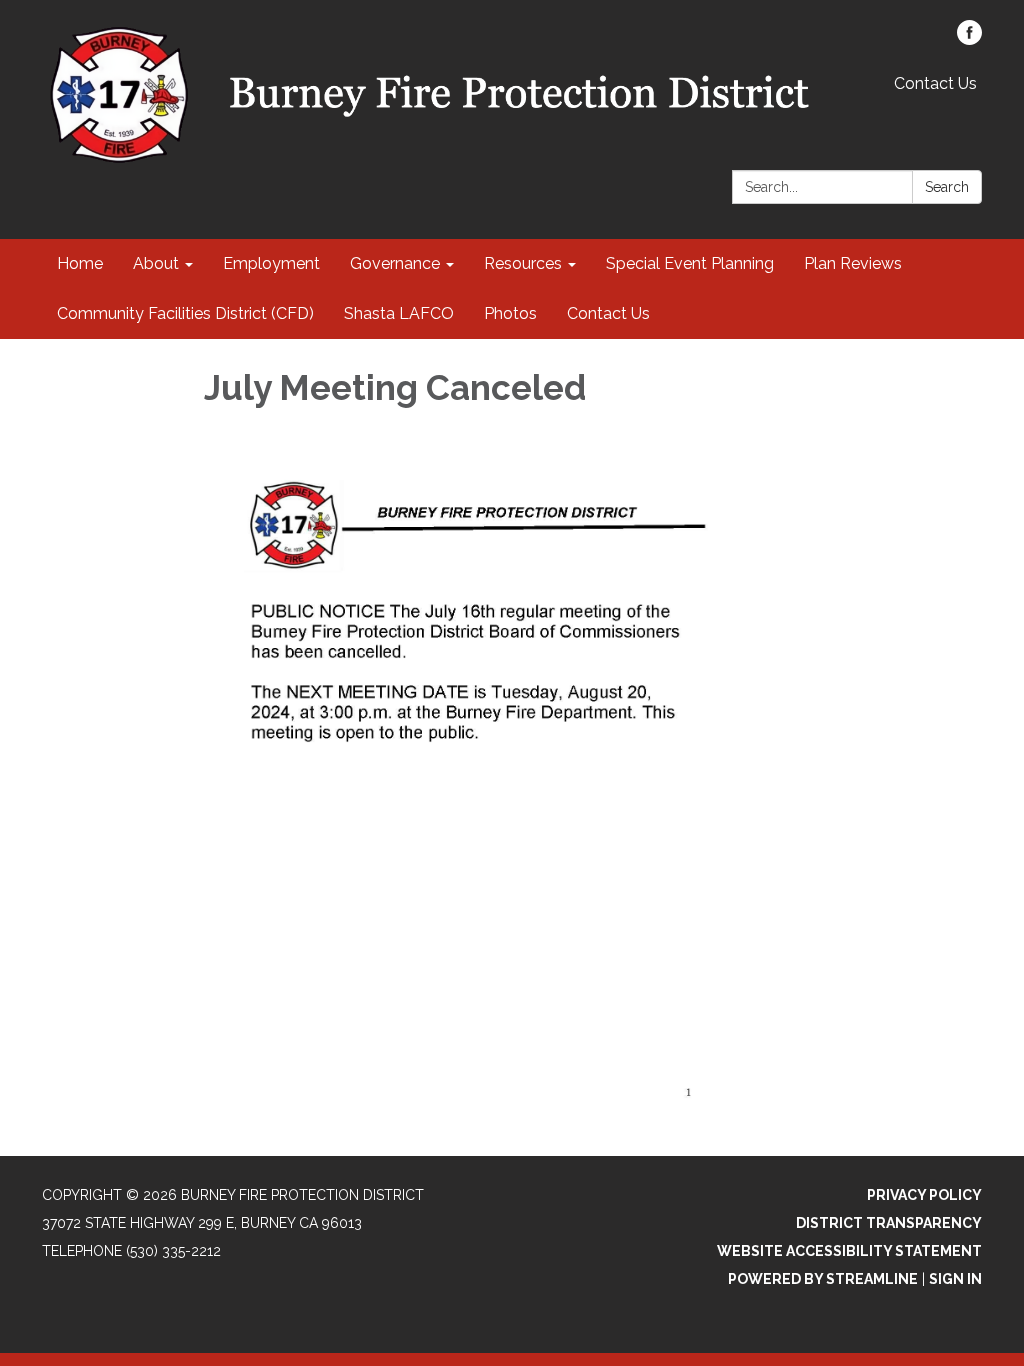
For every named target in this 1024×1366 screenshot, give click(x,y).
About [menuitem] (156, 263)
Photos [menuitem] (510, 313)
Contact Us (935, 83)
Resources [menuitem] (523, 263)
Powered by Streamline (823, 1279)
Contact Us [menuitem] (608, 313)
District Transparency (889, 1223)
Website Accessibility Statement (849, 1251)
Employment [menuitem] (271, 263)
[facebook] (969, 39)
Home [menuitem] (80, 263)
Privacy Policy (924, 1195)
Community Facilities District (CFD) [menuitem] (185, 313)
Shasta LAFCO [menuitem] (399, 313)
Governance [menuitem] (395, 263)
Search (947, 187)
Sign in (955, 1279)
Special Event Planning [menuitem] (690, 263)
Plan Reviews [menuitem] (853, 263)
